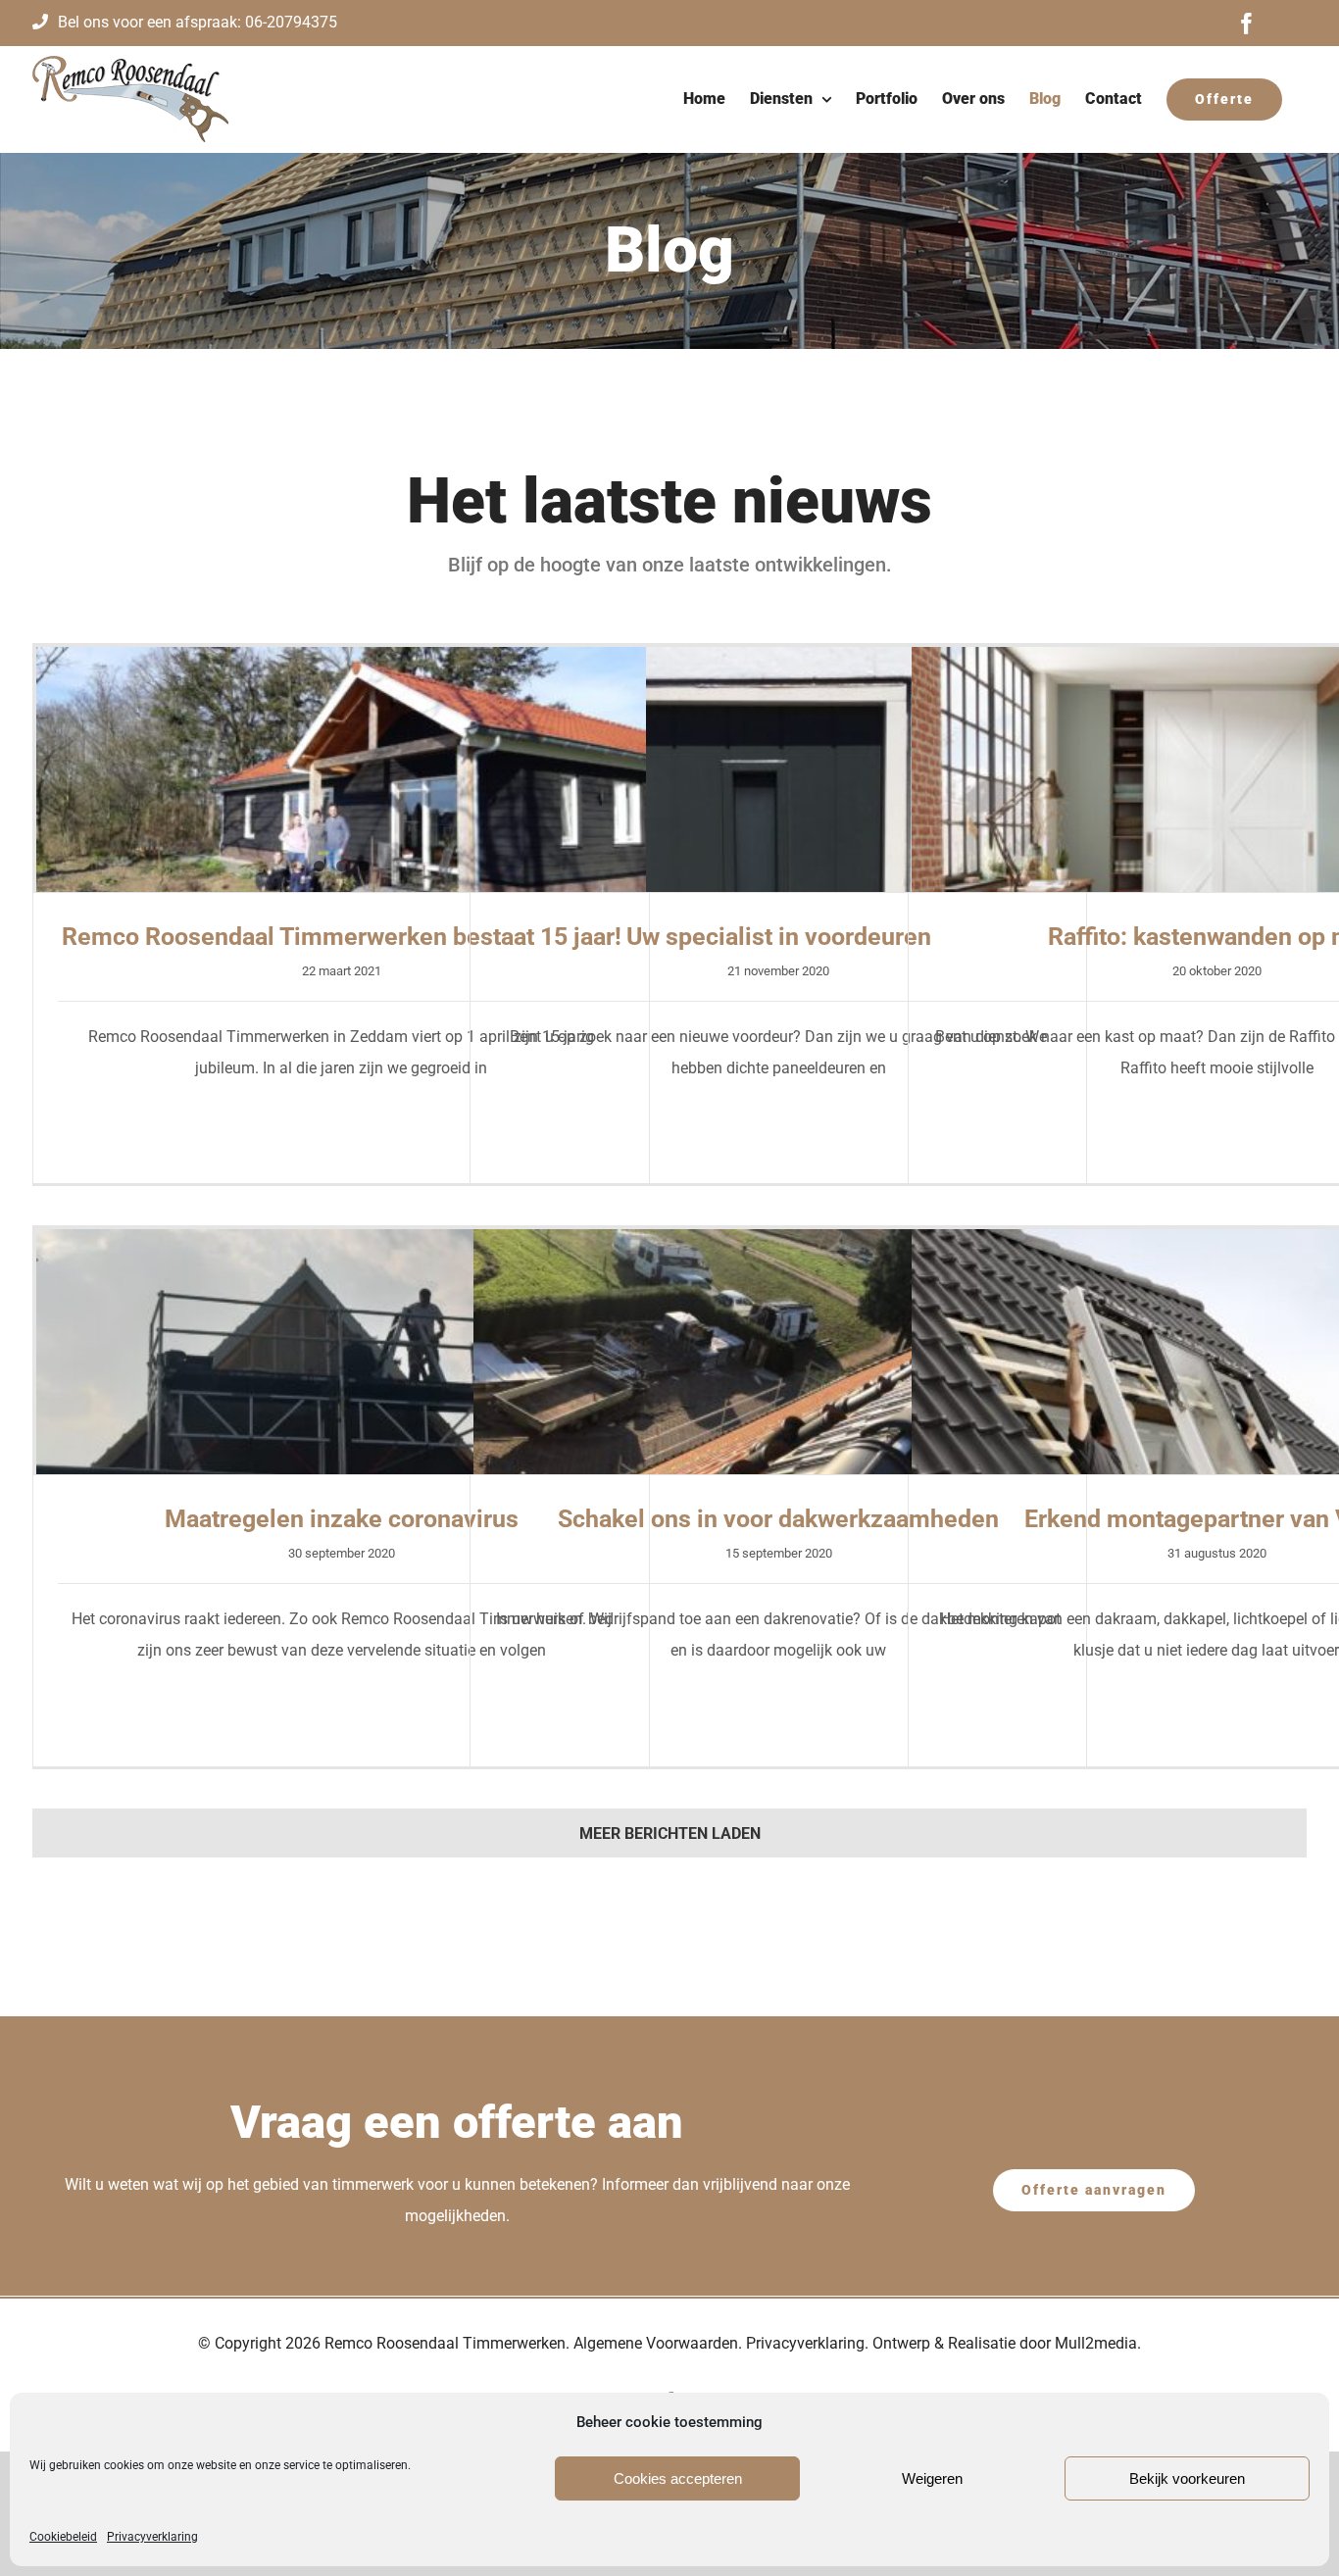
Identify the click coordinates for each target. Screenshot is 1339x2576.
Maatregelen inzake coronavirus (341, 1331)
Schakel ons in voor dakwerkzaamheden (778, 1331)
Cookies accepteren (678, 2478)
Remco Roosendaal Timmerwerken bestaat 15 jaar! (341, 749)
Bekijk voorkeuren (1187, 2478)
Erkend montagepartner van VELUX (1216, 1331)
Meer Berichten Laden (670, 1833)
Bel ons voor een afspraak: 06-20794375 (198, 22)
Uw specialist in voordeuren (778, 749)
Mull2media (1096, 2343)
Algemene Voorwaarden (656, 2343)
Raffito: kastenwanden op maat (1216, 749)
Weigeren (932, 2478)
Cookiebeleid (63, 2537)
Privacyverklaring (152, 2537)
